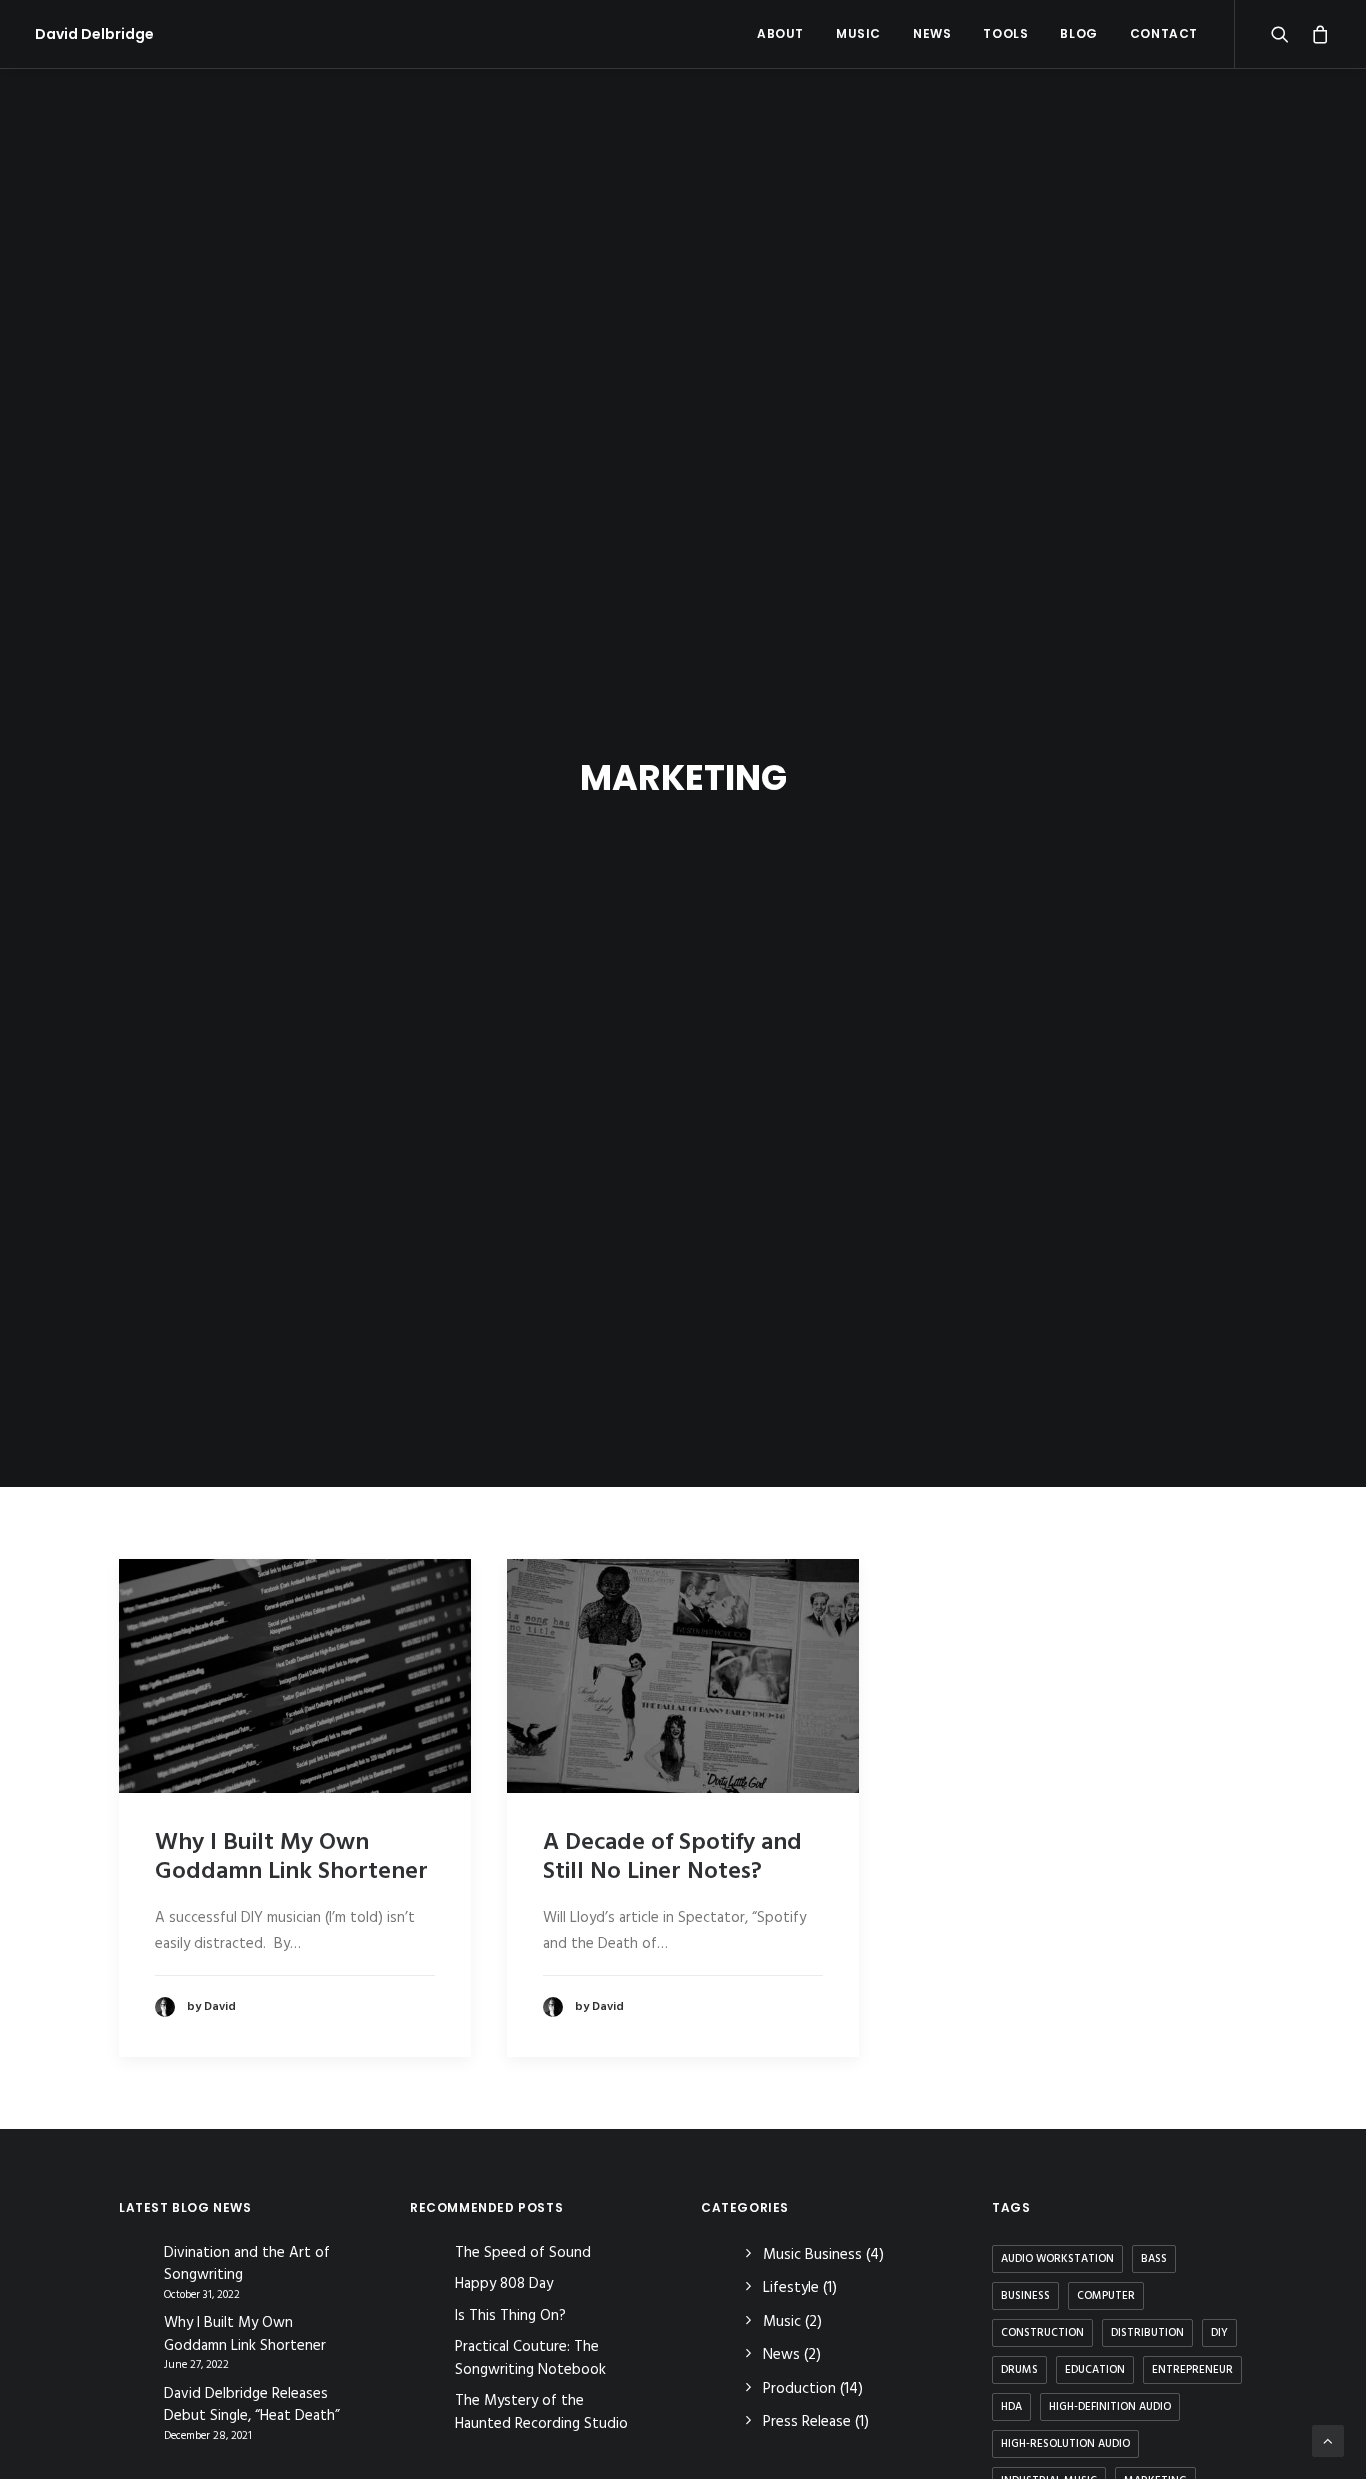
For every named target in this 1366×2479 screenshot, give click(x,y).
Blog (1078, 33)
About (780, 33)
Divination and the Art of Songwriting (247, 2264)
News (932, 33)
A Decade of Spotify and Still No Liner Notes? (672, 1857)
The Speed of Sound (523, 2253)
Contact (1164, 33)
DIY (1219, 2333)
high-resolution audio (1065, 2444)
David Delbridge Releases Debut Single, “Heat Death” (252, 2405)
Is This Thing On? (510, 2316)
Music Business (812, 2255)
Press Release (807, 2422)
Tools (1005, 33)
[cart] (1316, 34)
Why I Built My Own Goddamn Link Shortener (291, 1857)
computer (1106, 2296)
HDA (1011, 2407)
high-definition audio (1110, 2407)
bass (1154, 2259)
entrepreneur (1192, 2370)
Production (799, 2389)
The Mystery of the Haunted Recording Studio (541, 2412)
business (1025, 2296)
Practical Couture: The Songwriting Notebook (530, 2358)
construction (1042, 2333)
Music (858, 33)
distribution (1147, 2333)
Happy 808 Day (504, 2284)
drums (1019, 2370)
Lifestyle (791, 2288)
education (1095, 2370)
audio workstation (1057, 2259)
